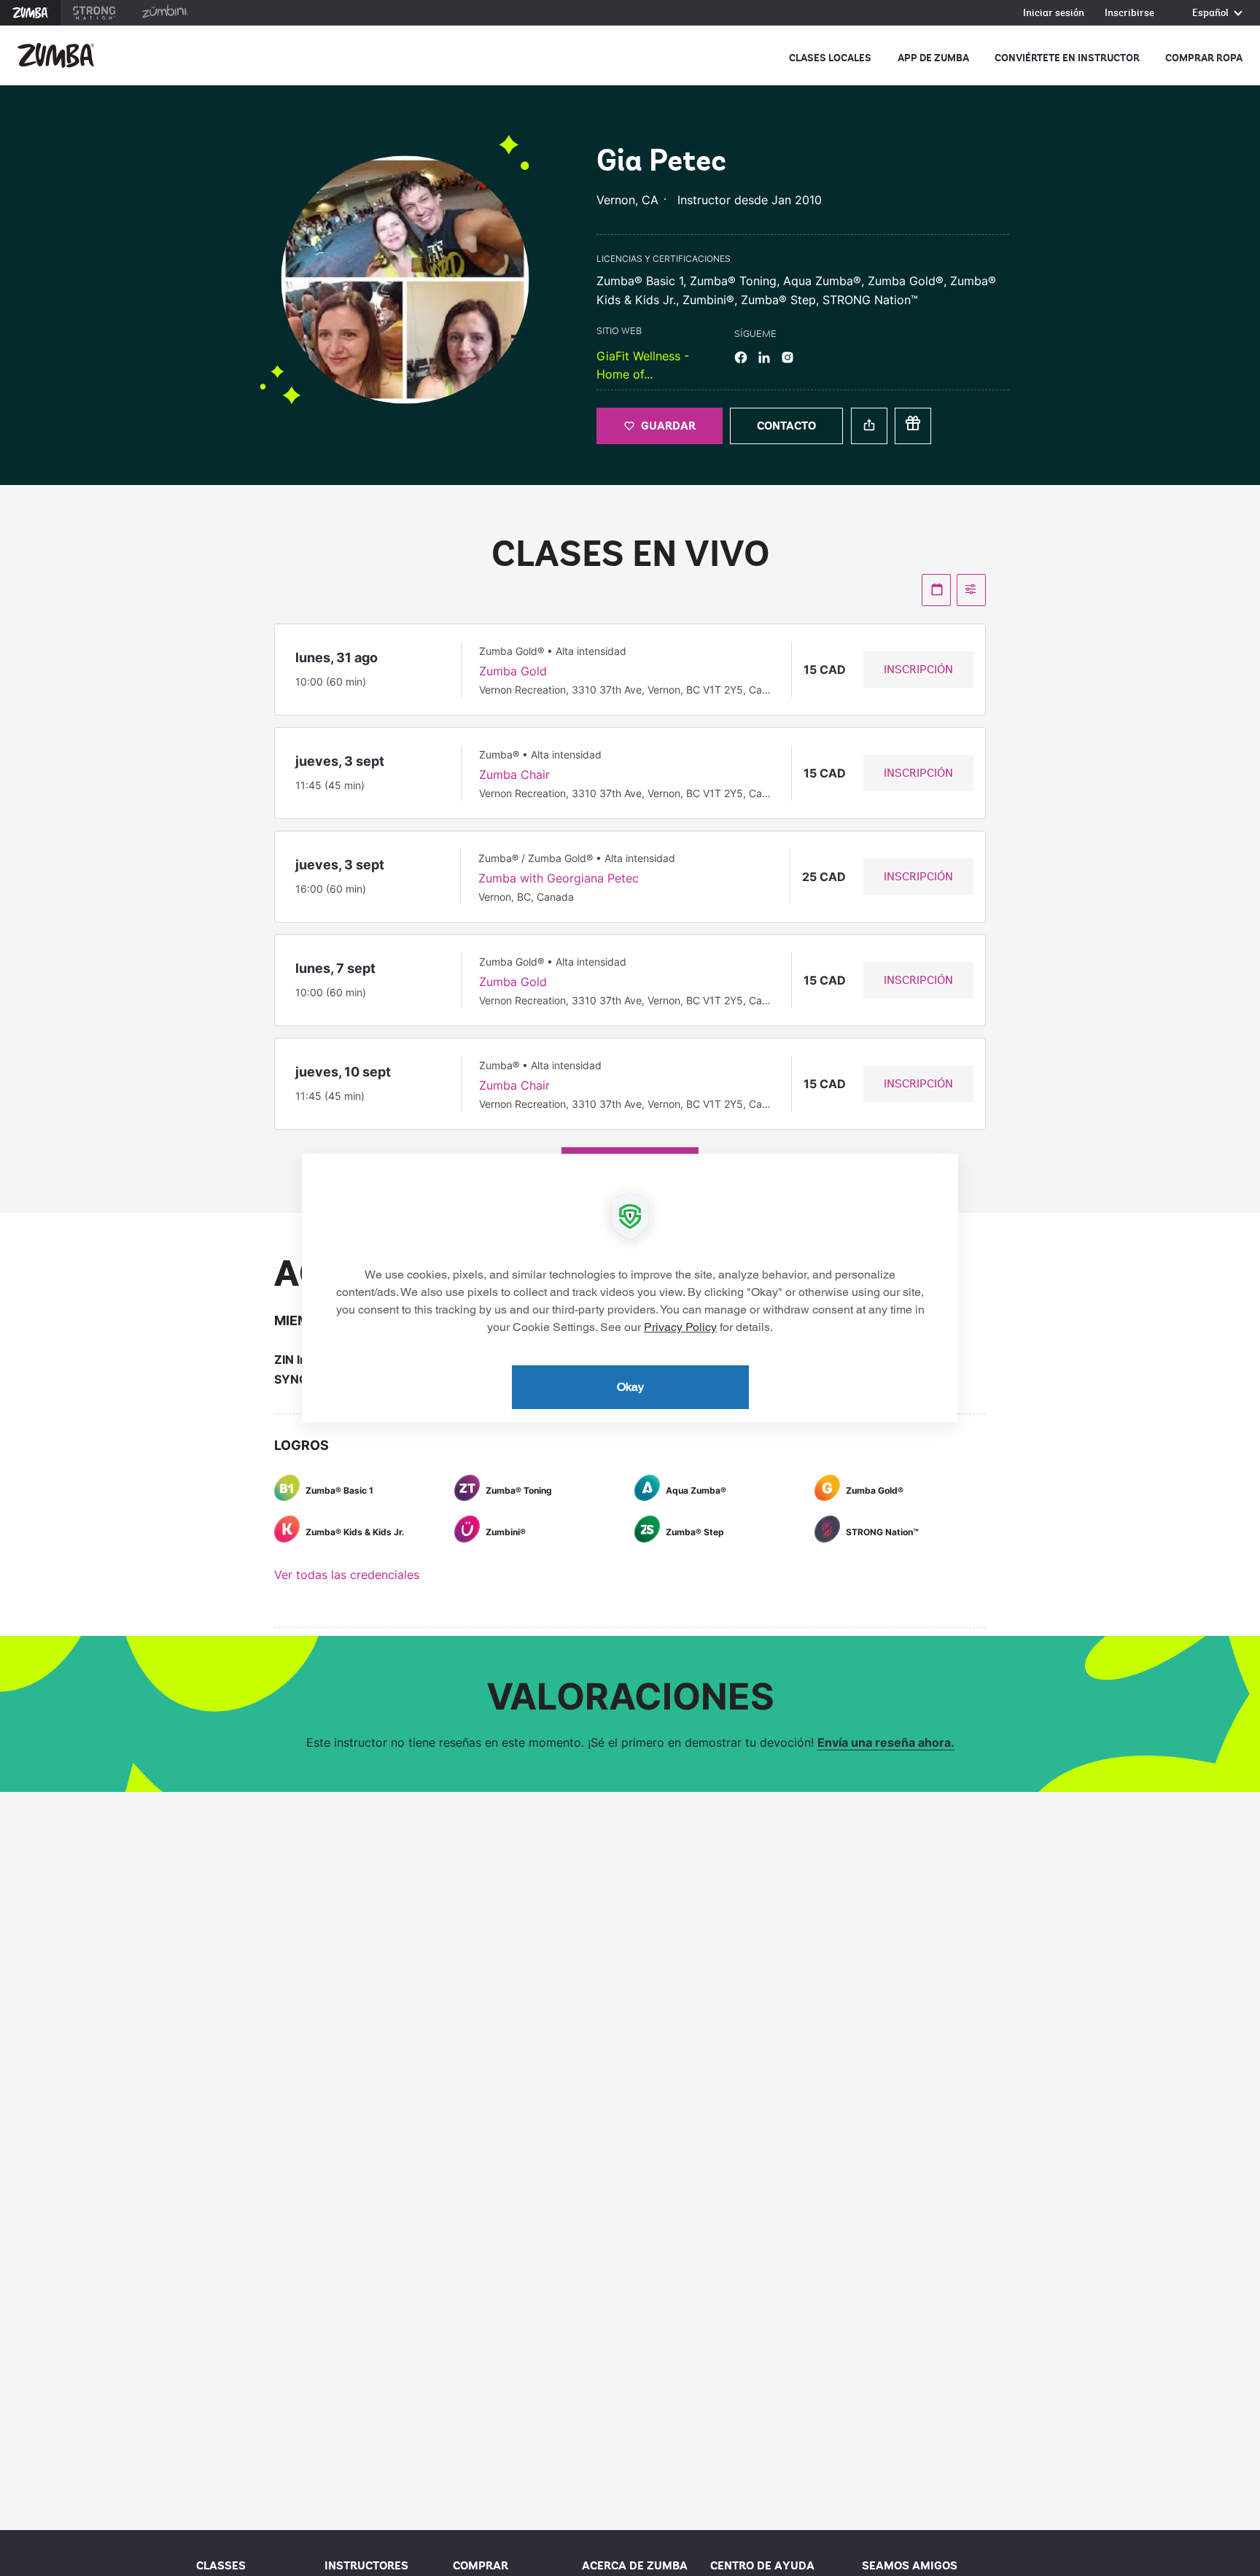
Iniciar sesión (1054, 13)
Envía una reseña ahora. (886, 1742)
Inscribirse (1129, 13)
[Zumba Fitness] (56, 55)
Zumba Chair (514, 775)
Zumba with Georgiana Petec (559, 878)
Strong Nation (94, 13)
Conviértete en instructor (1067, 58)
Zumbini (165, 13)
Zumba (30, 13)
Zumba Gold (513, 671)
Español (1212, 13)
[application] (630, 1288)
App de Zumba (933, 58)
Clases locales (830, 58)
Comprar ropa (1204, 58)
